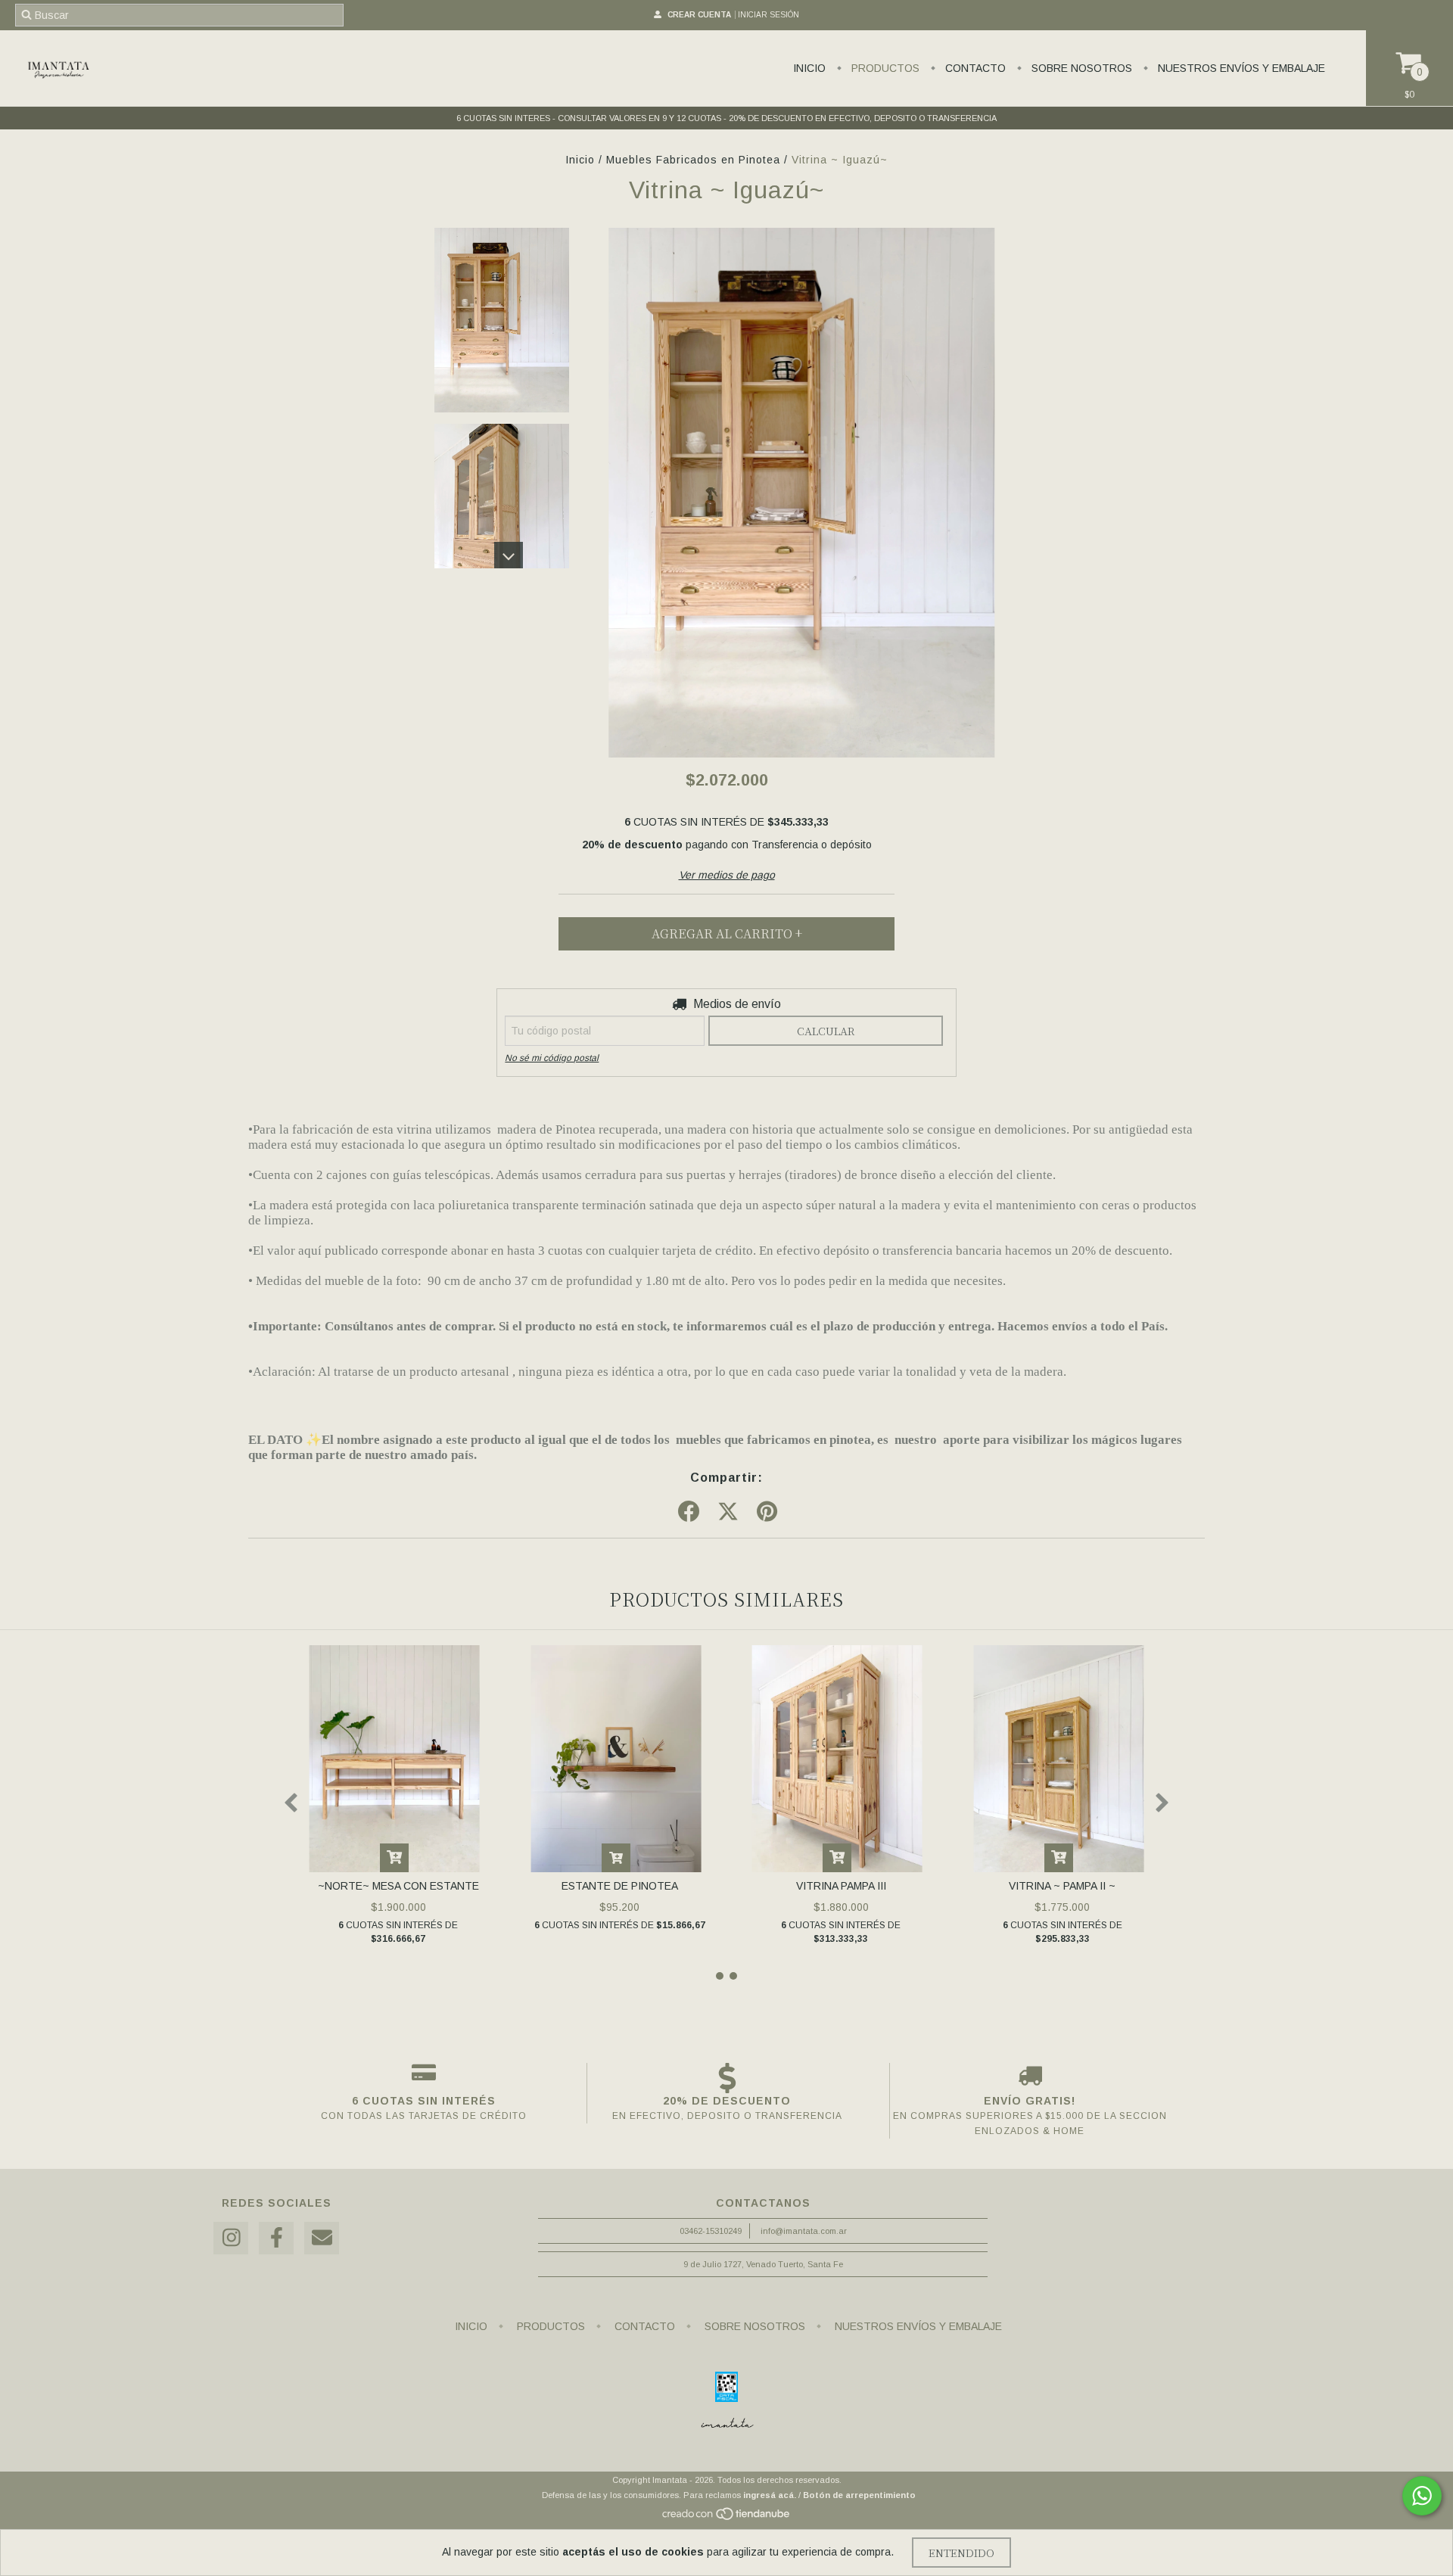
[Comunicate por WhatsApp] (1422, 2496)
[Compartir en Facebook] (689, 1512)
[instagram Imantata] (231, 2238)
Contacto (974, 68)
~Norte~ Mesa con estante (398, 1886)
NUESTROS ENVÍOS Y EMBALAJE (1240, 68)
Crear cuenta (699, 15)
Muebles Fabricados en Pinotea (693, 160)
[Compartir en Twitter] (728, 1512)
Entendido (961, 2553)
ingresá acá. (770, 2495)
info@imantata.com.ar (804, 2231)
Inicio (809, 68)
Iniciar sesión (769, 15)
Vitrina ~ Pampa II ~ (1062, 1886)
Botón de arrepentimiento (859, 2495)
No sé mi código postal (552, 1058)
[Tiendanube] (727, 2518)
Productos (884, 68)
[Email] (322, 2238)
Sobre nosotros (1080, 68)
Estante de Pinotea (620, 1886)
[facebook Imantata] (276, 2238)
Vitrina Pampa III (841, 1886)
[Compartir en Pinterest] (767, 1512)
